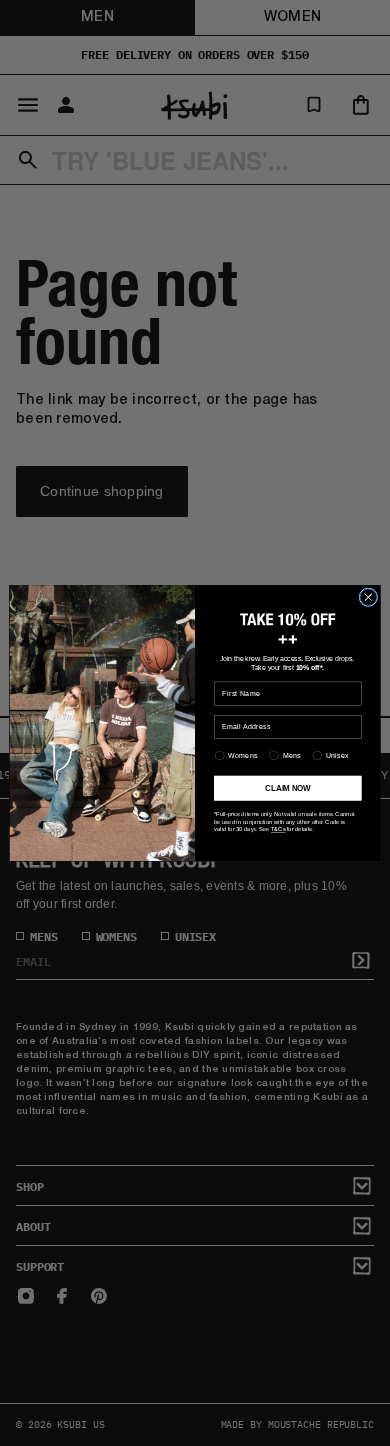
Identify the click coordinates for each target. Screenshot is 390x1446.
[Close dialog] (368, 597)
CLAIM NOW (287, 788)
